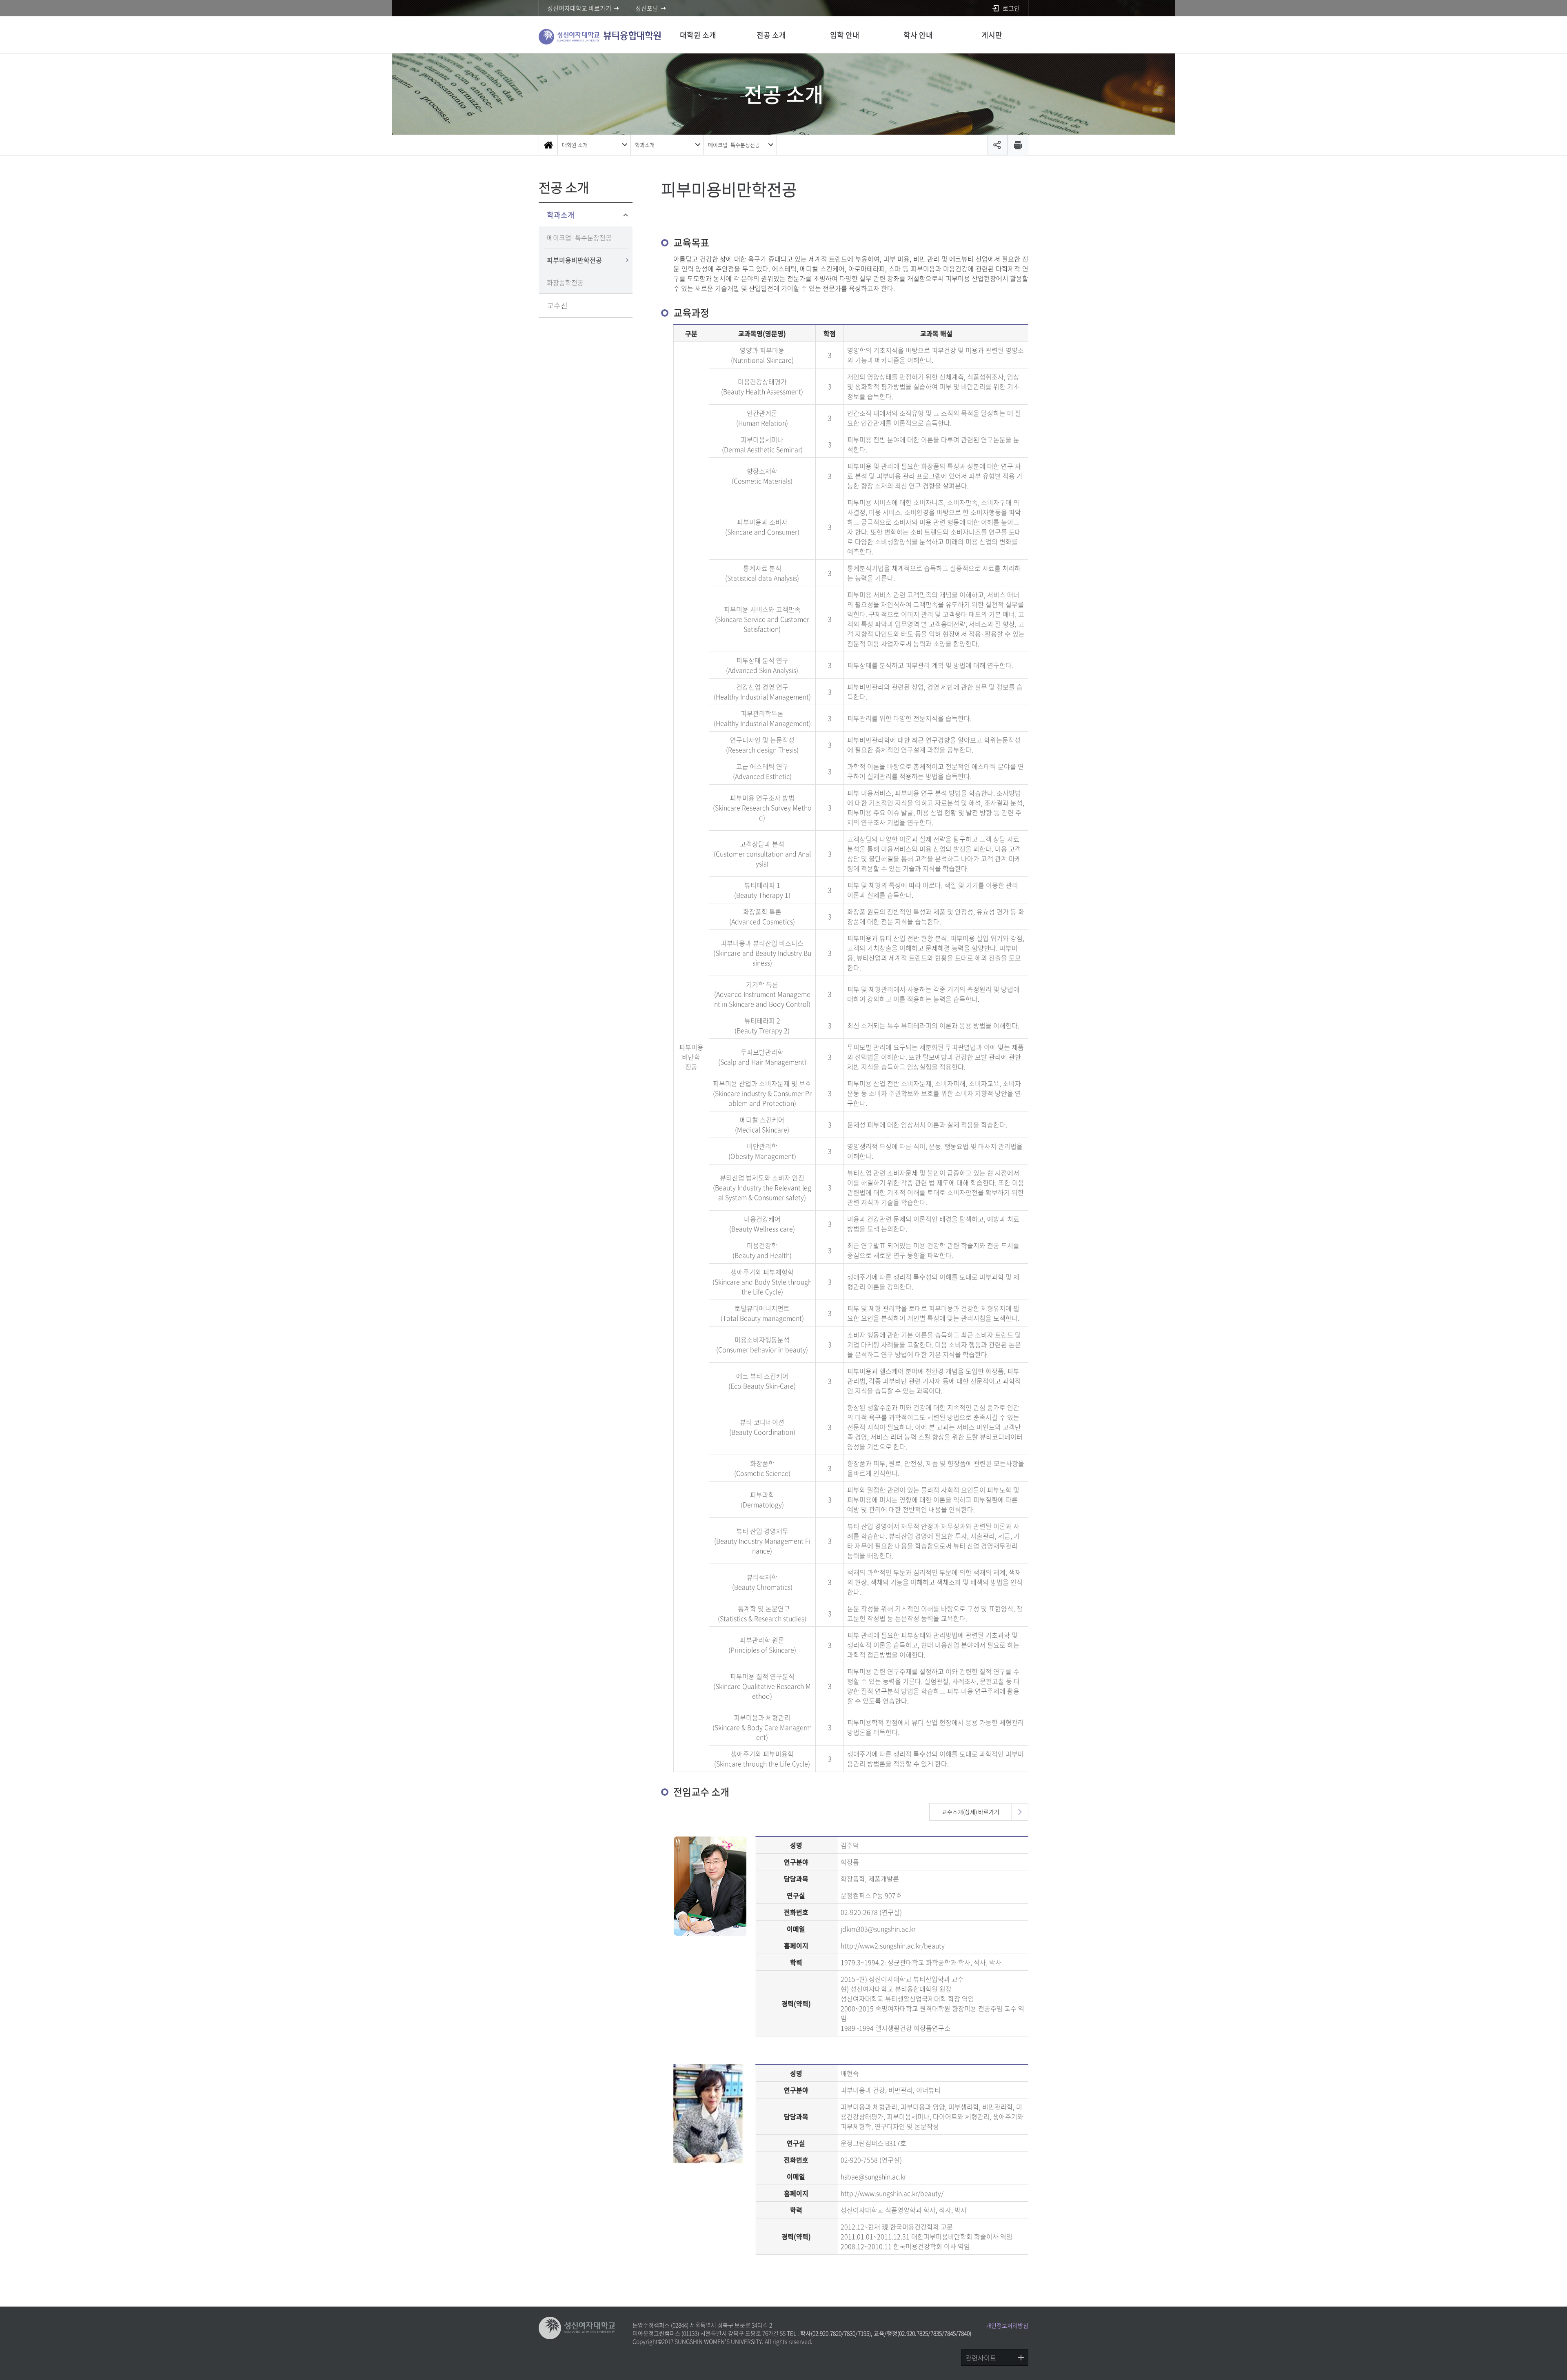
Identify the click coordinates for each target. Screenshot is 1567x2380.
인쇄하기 (1018, 145)
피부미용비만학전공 (574, 260)
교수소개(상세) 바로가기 (971, 1812)
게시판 (992, 35)
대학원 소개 (698, 35)
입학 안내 (845, 35)
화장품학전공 (565, 282)
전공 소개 (771, 35)
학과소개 (645, 145)
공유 (997, 145)
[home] (548, 145)
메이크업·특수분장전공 (734, 145)
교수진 (557, 305)
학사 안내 (918, 35)
